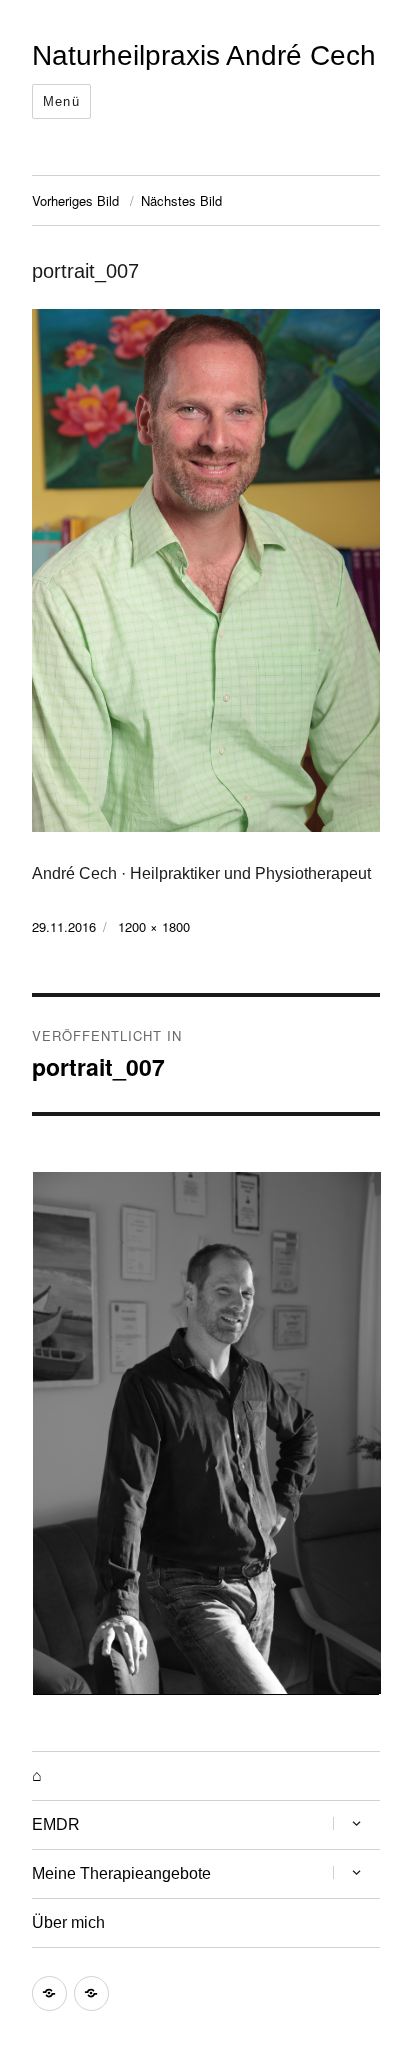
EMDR (56, 1824)
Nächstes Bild (181, 200)
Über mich (68, 1922)
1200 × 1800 (154, 926)
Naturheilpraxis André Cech (204, 55)
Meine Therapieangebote (121, 1873)
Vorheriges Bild (75, 200)
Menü (61, 101)
